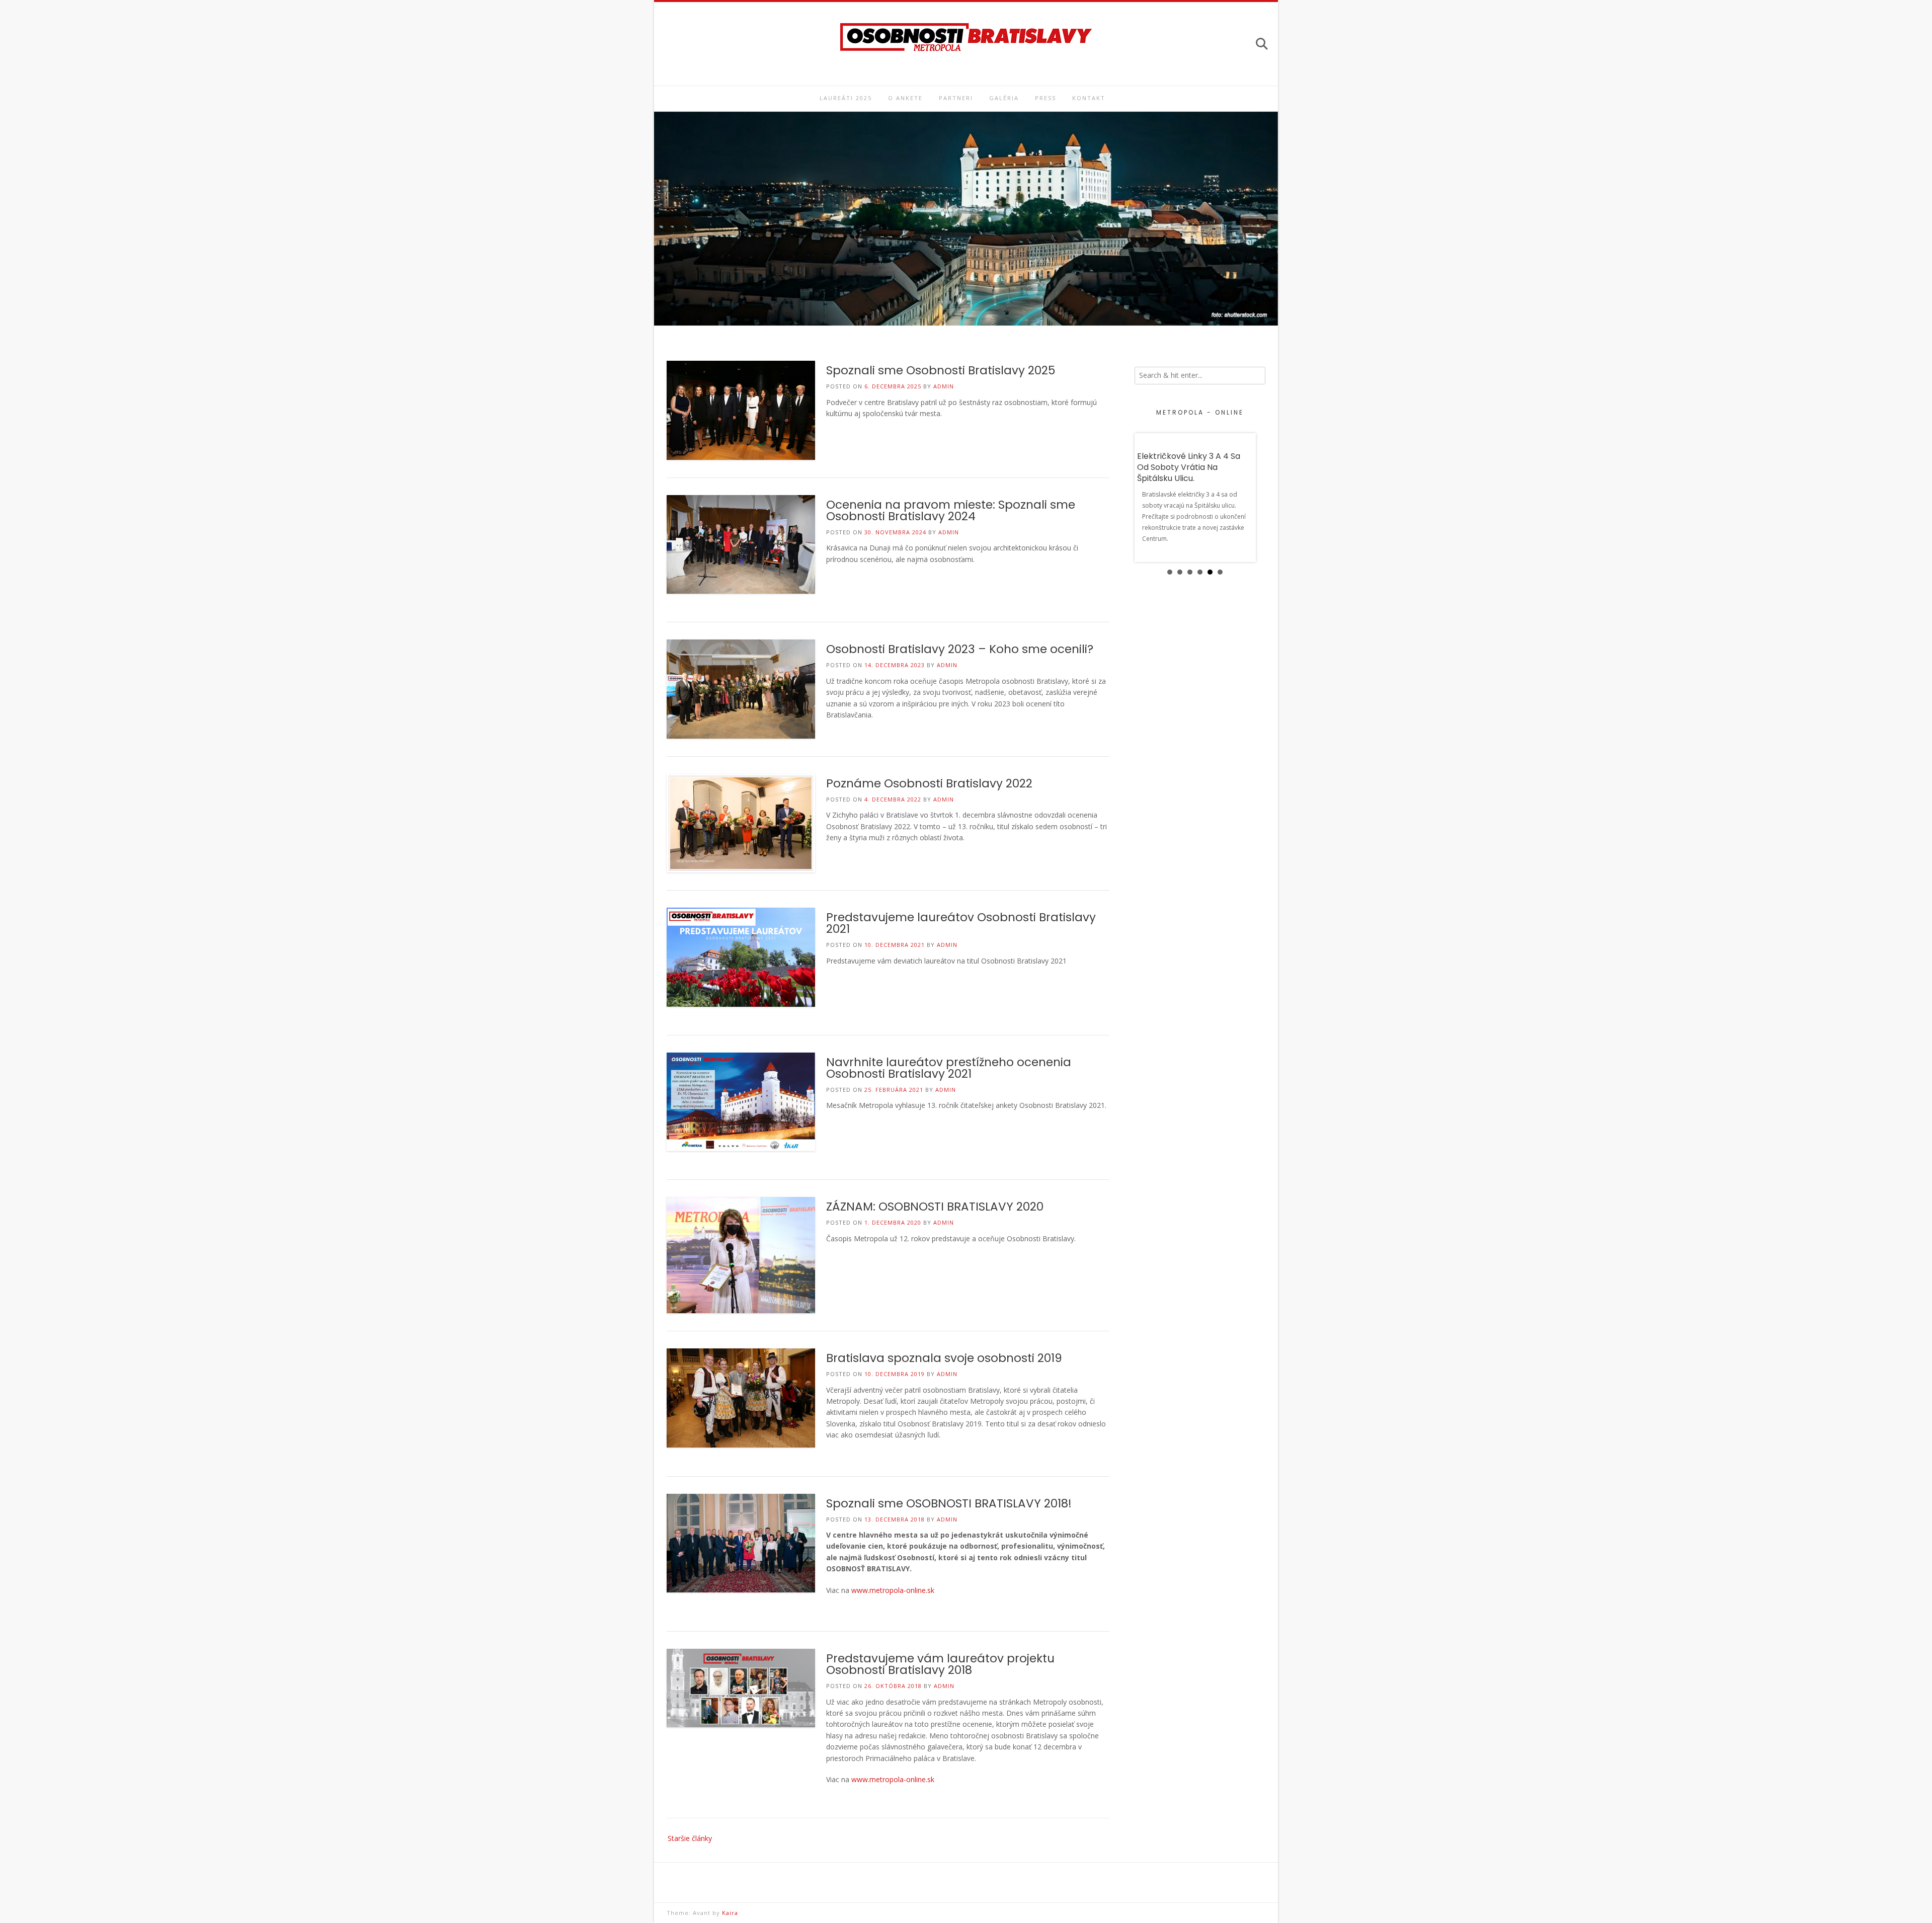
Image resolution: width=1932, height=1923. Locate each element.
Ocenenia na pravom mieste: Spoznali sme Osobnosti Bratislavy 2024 (951, 510)
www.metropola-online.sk (893, 1590)
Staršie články (690, 1838)
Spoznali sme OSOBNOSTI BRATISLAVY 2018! (949, 1503)
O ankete (905, 98)
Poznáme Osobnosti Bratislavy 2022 (929, 783)
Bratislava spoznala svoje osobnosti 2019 (944, 1358)
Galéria (1004, 98)
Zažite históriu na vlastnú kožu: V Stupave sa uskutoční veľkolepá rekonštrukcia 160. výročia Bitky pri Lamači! (1195, 473)
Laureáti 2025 (846, 98)
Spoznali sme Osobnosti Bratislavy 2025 (941, 370)
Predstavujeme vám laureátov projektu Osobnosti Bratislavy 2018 (940, 1664)
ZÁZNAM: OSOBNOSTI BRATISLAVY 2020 (935, 1207)
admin (944, 386)
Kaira (730, 1913)
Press (1045, 98)
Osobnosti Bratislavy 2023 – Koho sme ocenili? (960, 649)
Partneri (956, 98)
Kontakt (1089, 98)
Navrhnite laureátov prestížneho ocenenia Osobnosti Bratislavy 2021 (949, 1068)
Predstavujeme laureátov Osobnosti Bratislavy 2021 (961, 923)
